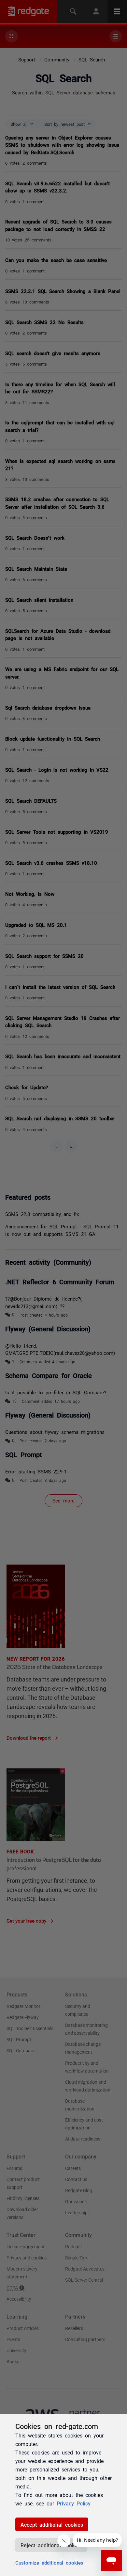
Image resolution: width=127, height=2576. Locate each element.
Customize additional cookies (49, 2562)
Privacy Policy (74, 2503)
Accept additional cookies (52, 2524)
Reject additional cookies (51, 2545)
